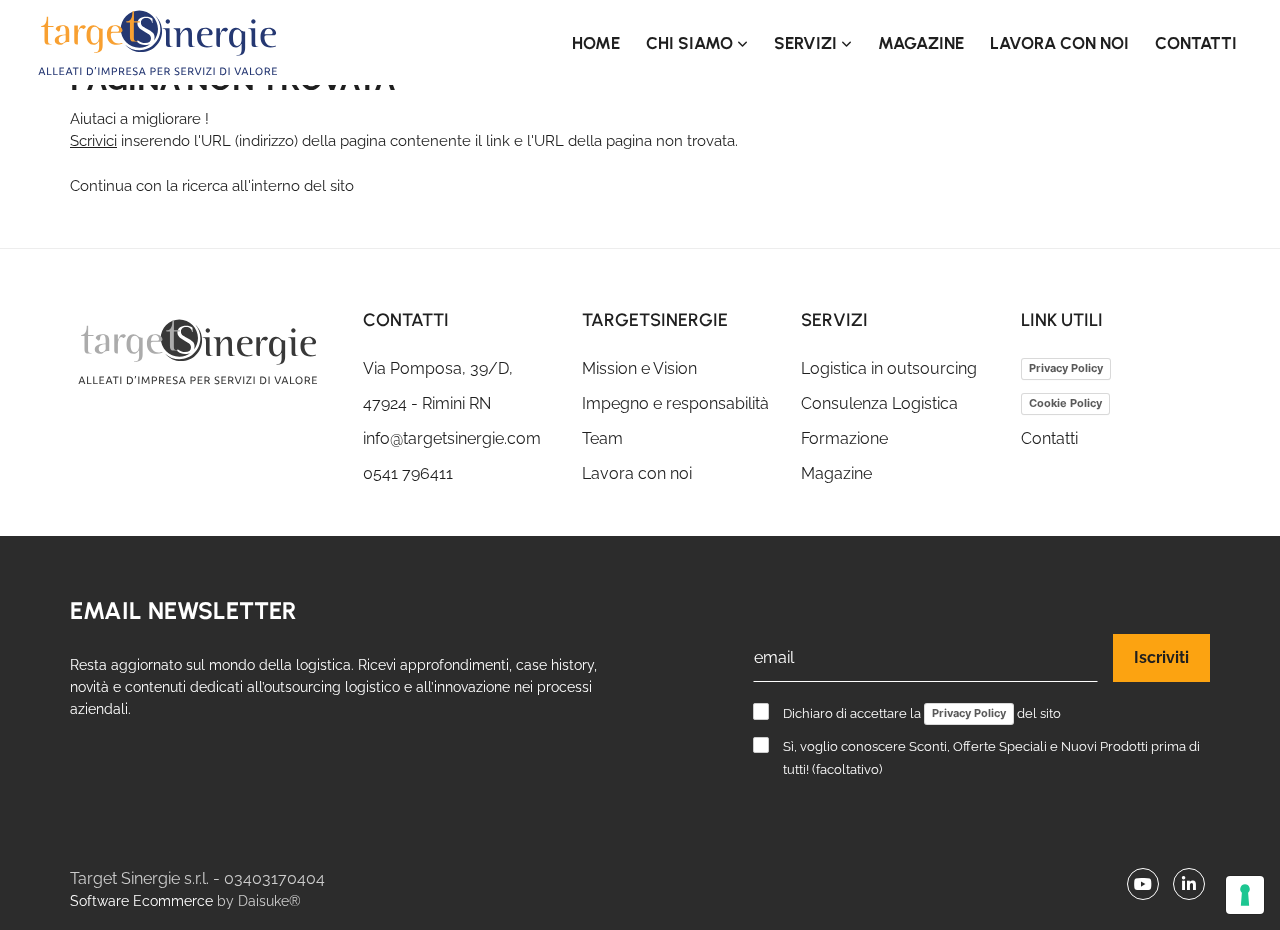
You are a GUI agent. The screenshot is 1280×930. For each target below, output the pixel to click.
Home (596, 43)
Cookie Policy (1065, 403)
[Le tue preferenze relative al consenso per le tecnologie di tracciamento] (1245, 895)
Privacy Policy (1066, 368)
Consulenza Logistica (879, 403)
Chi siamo (691, 43)
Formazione (844, 438)
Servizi (807, 43)
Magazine (921, 43)
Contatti (1196, 43)
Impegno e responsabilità (675, 403)
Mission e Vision (639, 368)
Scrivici (93, 141)
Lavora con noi (1059, 43)
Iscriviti (1161, 657)
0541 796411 (408, 473)
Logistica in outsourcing (889, 368)
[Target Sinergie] (201, 351)
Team (602, 438)
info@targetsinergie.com (452, 438)
